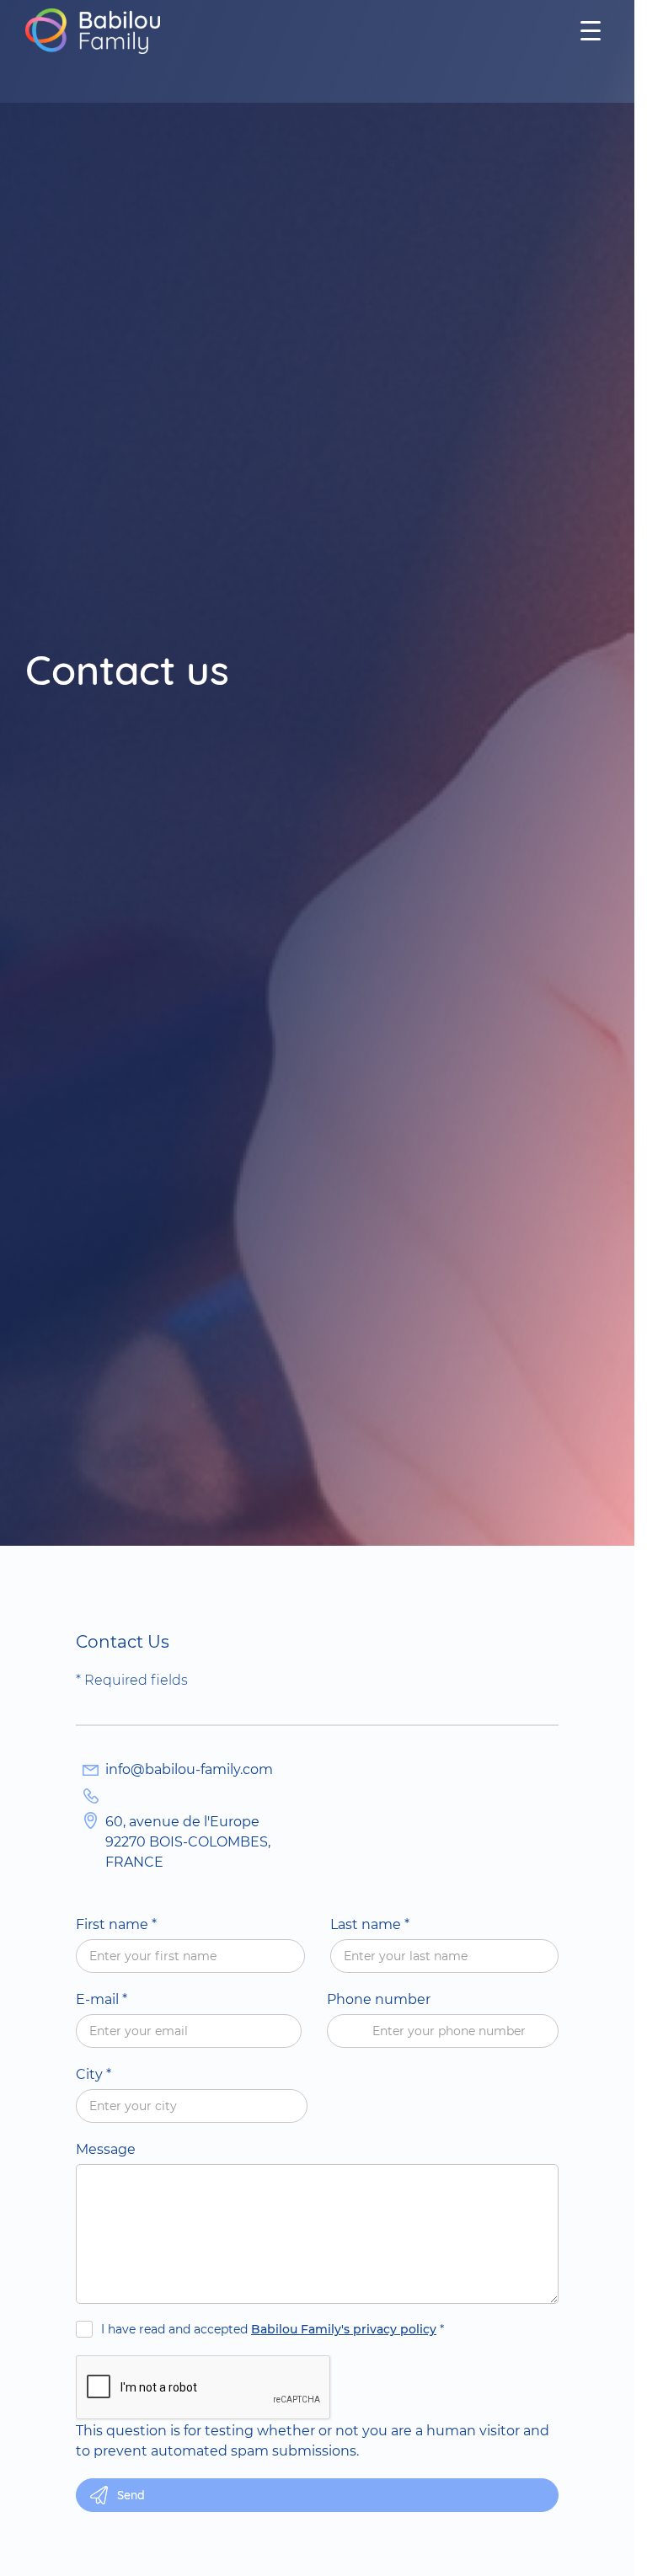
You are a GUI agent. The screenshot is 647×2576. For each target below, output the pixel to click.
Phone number (379, 1999)
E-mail (102, 1999)
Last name (370, 1924)
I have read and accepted (273, 2329)
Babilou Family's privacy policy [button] (344, 2329)
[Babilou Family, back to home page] (93, 31)
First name (116, 1924)
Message (106, 2149)
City (94, 2074)
